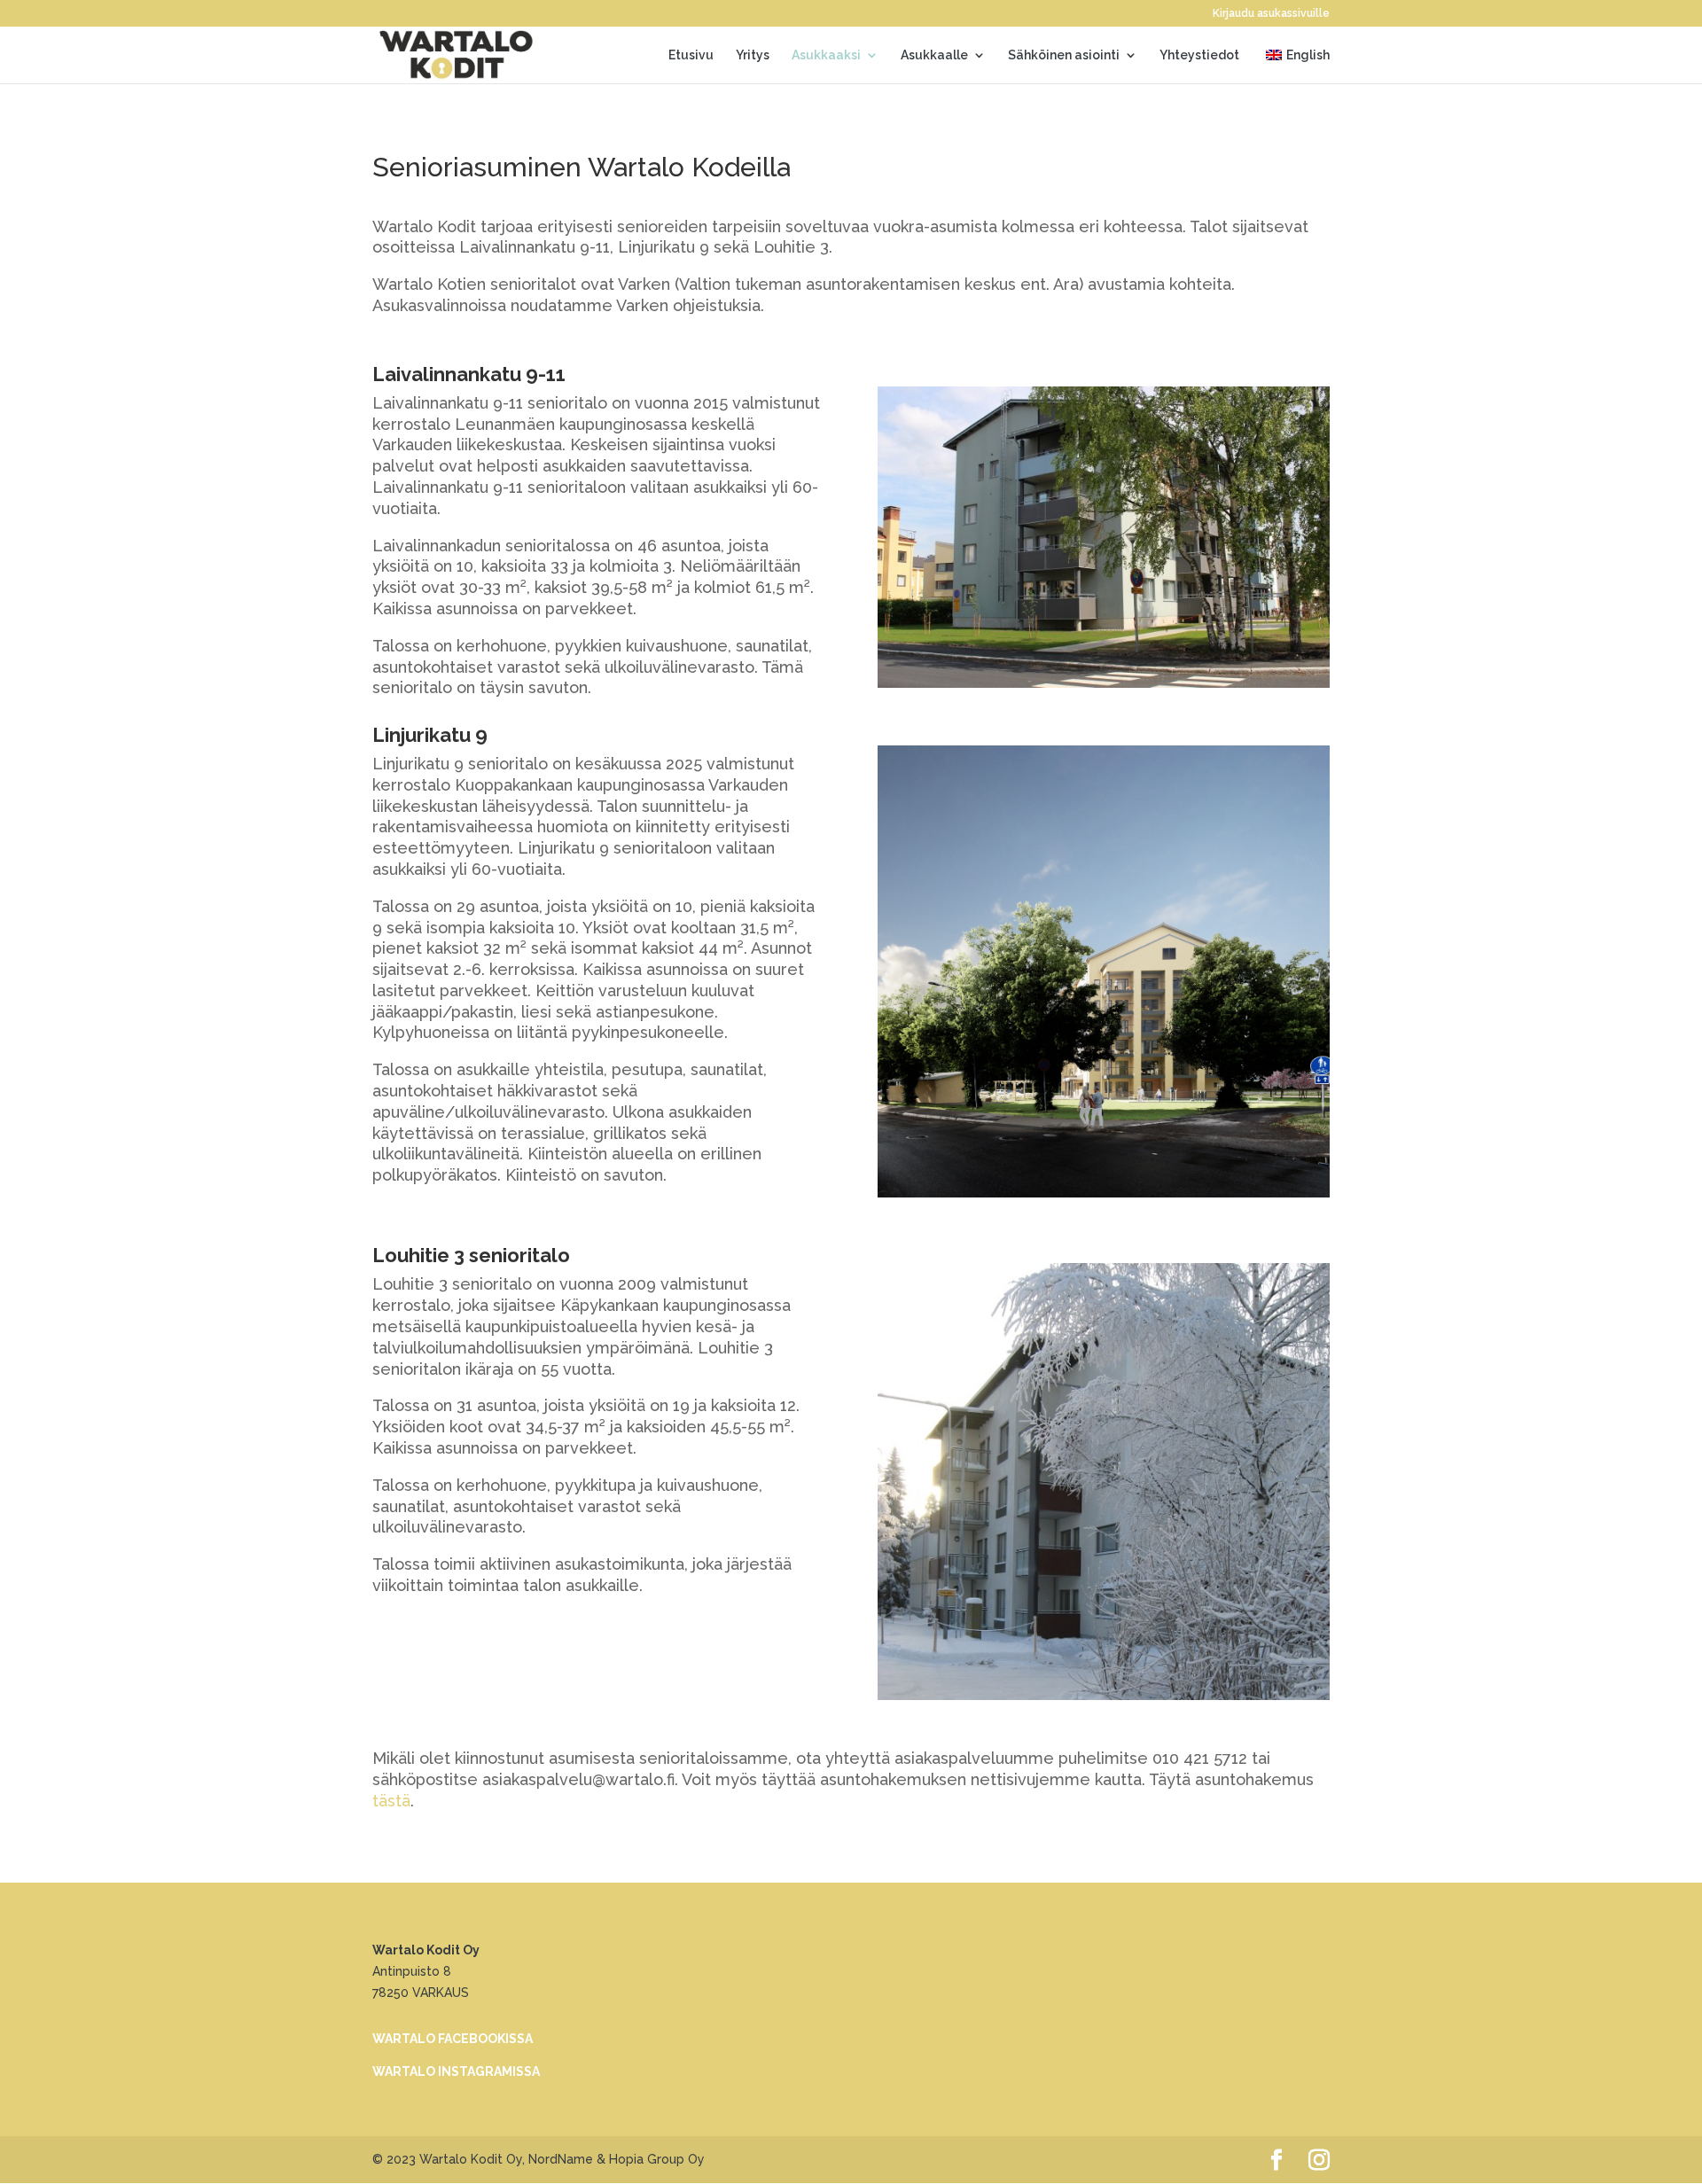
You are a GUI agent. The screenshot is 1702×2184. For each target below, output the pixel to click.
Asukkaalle (934, 55)
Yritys (753, 55)
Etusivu (691, 55)
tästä (391, 1801)
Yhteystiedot (1199, 55)
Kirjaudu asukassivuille (1271, 14)
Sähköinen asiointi (1064, 55)
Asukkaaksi (826, 55)
